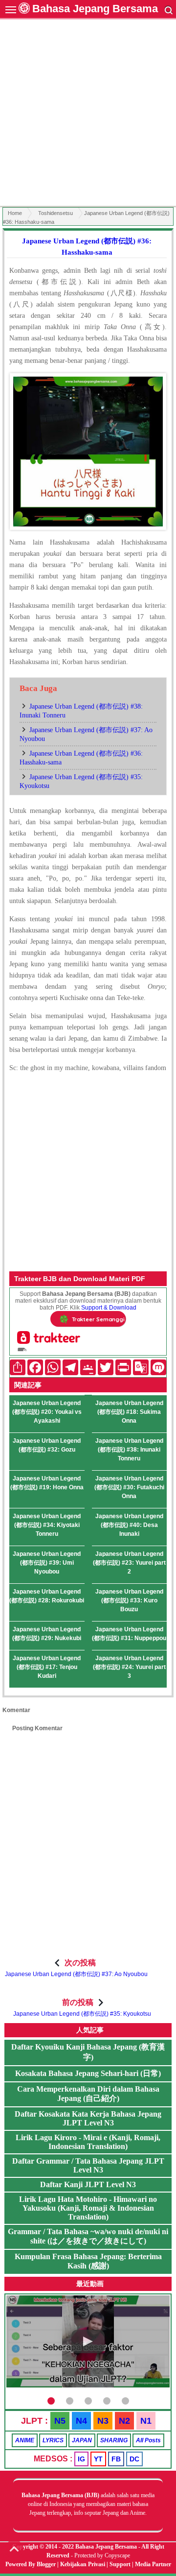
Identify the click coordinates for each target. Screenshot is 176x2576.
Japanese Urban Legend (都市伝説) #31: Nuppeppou (129, 1634)
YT (98, 2459)
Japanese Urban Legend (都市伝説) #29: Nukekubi (47, 1634)
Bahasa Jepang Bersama (95, 9)
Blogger (46, 2564)
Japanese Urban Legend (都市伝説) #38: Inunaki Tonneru (129, 1450)
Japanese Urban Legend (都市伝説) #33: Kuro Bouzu (129, 1600)
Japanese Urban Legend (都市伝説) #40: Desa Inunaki (129, 1525)
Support (120, 2564)
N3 (103, 2421)
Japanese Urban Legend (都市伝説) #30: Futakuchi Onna (129, 1487)
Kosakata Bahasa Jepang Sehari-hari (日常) (88, 2073)
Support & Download (109, 1308)
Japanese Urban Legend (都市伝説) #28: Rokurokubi (47, 1596)
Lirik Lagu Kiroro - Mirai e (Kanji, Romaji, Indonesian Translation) (88, 2142)
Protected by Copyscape (102, 2555)
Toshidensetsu (55, 213)
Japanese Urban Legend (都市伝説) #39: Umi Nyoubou (47, 1563)
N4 (81, 2421)
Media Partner (153, 2564)
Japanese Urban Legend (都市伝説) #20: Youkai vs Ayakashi (47, 1412)
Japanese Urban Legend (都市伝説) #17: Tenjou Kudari (47, 1667)
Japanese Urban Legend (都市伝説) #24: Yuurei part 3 (129, 1667)
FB (116, 2459)
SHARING (114, 2440)
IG (81, 2459)
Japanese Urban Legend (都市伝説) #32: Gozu (47, 1445)
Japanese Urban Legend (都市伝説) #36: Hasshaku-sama (87, 247)
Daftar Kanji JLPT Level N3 (88, 2184)
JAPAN (82, 2440)
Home (15, 213)
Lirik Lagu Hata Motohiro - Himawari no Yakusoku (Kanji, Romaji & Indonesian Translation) (88, 2208)
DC (134, 2459)
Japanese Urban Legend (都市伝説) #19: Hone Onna (47, 1483)
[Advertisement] (88, 114)
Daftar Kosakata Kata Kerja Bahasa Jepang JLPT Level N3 (88, 2118)
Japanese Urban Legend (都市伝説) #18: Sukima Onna (129, 1412)
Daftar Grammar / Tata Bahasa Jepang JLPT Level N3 (88, 2165)
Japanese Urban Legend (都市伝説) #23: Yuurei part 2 (129, 1563)
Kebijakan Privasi (83, 2564)
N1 (146, 2421)
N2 (124, 2421)
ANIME (25, 2440)
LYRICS (53, 2440)
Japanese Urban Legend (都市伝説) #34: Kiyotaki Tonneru (47, 1525)
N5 (60, 2421)
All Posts (148, 2440)
